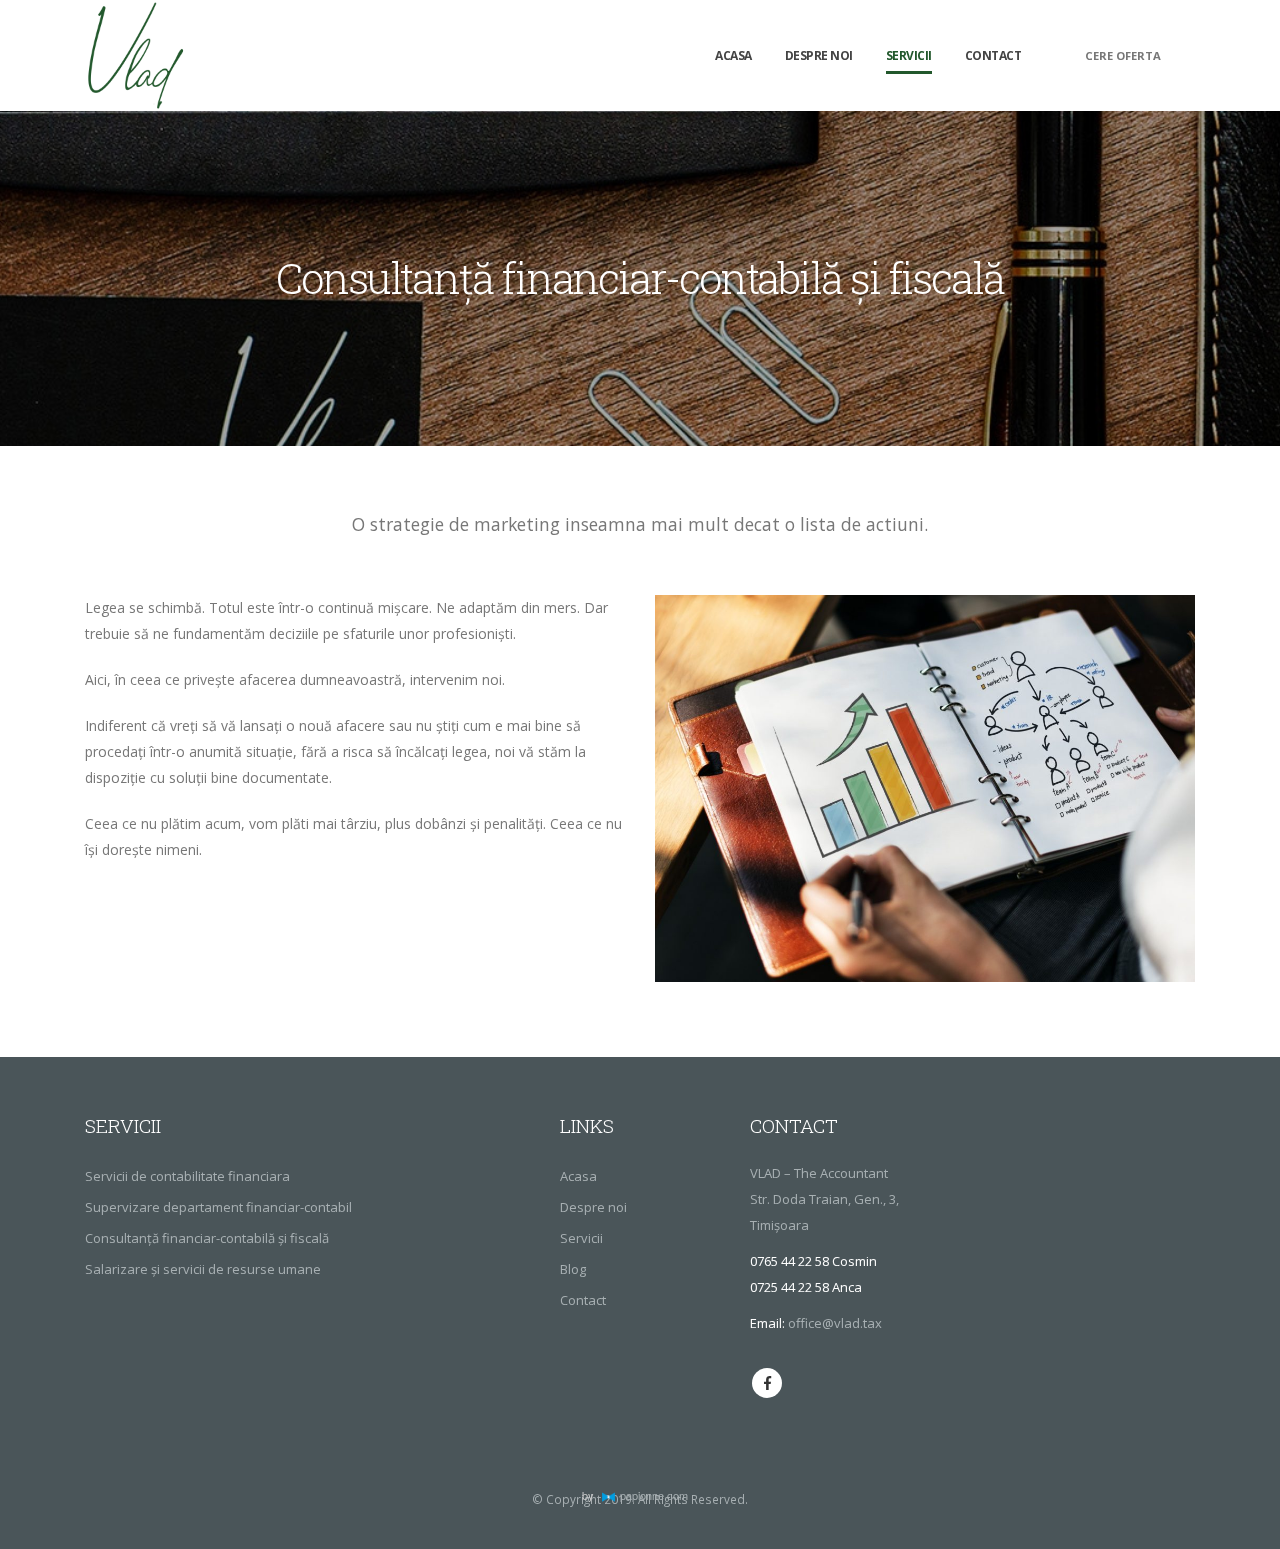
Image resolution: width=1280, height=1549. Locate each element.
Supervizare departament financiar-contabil (218, 1207)
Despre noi (819, 55)
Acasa (733, 55)
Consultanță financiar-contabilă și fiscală (207, 1238)
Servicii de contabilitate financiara (187, 1176)
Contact (993, 55)
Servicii (909, 55)
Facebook (767, 1383)
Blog (573, 1269)
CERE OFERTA (1123, 55)
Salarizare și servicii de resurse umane (203, 1269)
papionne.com (654, 1495)
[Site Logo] (135, 55)
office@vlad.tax (835, 1323)
